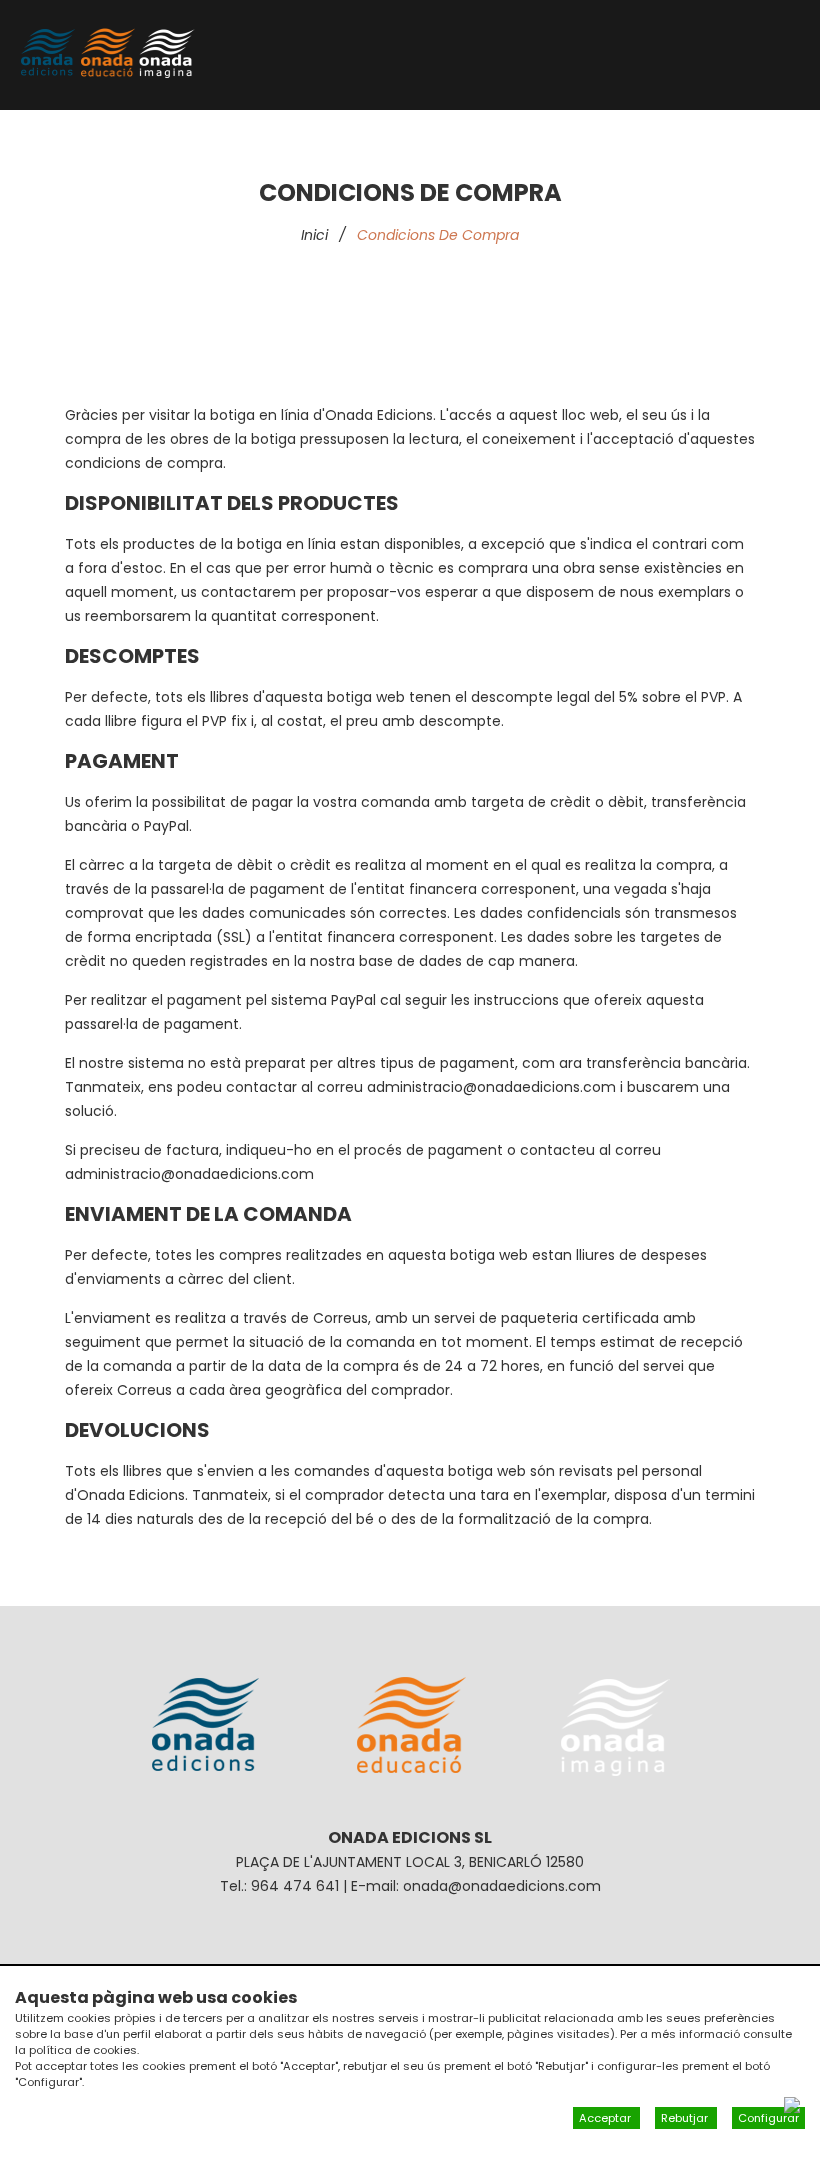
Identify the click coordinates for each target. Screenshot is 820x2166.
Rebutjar (686, 2118)
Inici (314, 235)
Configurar (768, 2118)
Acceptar (606, 2118)
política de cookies (83, 2050)
